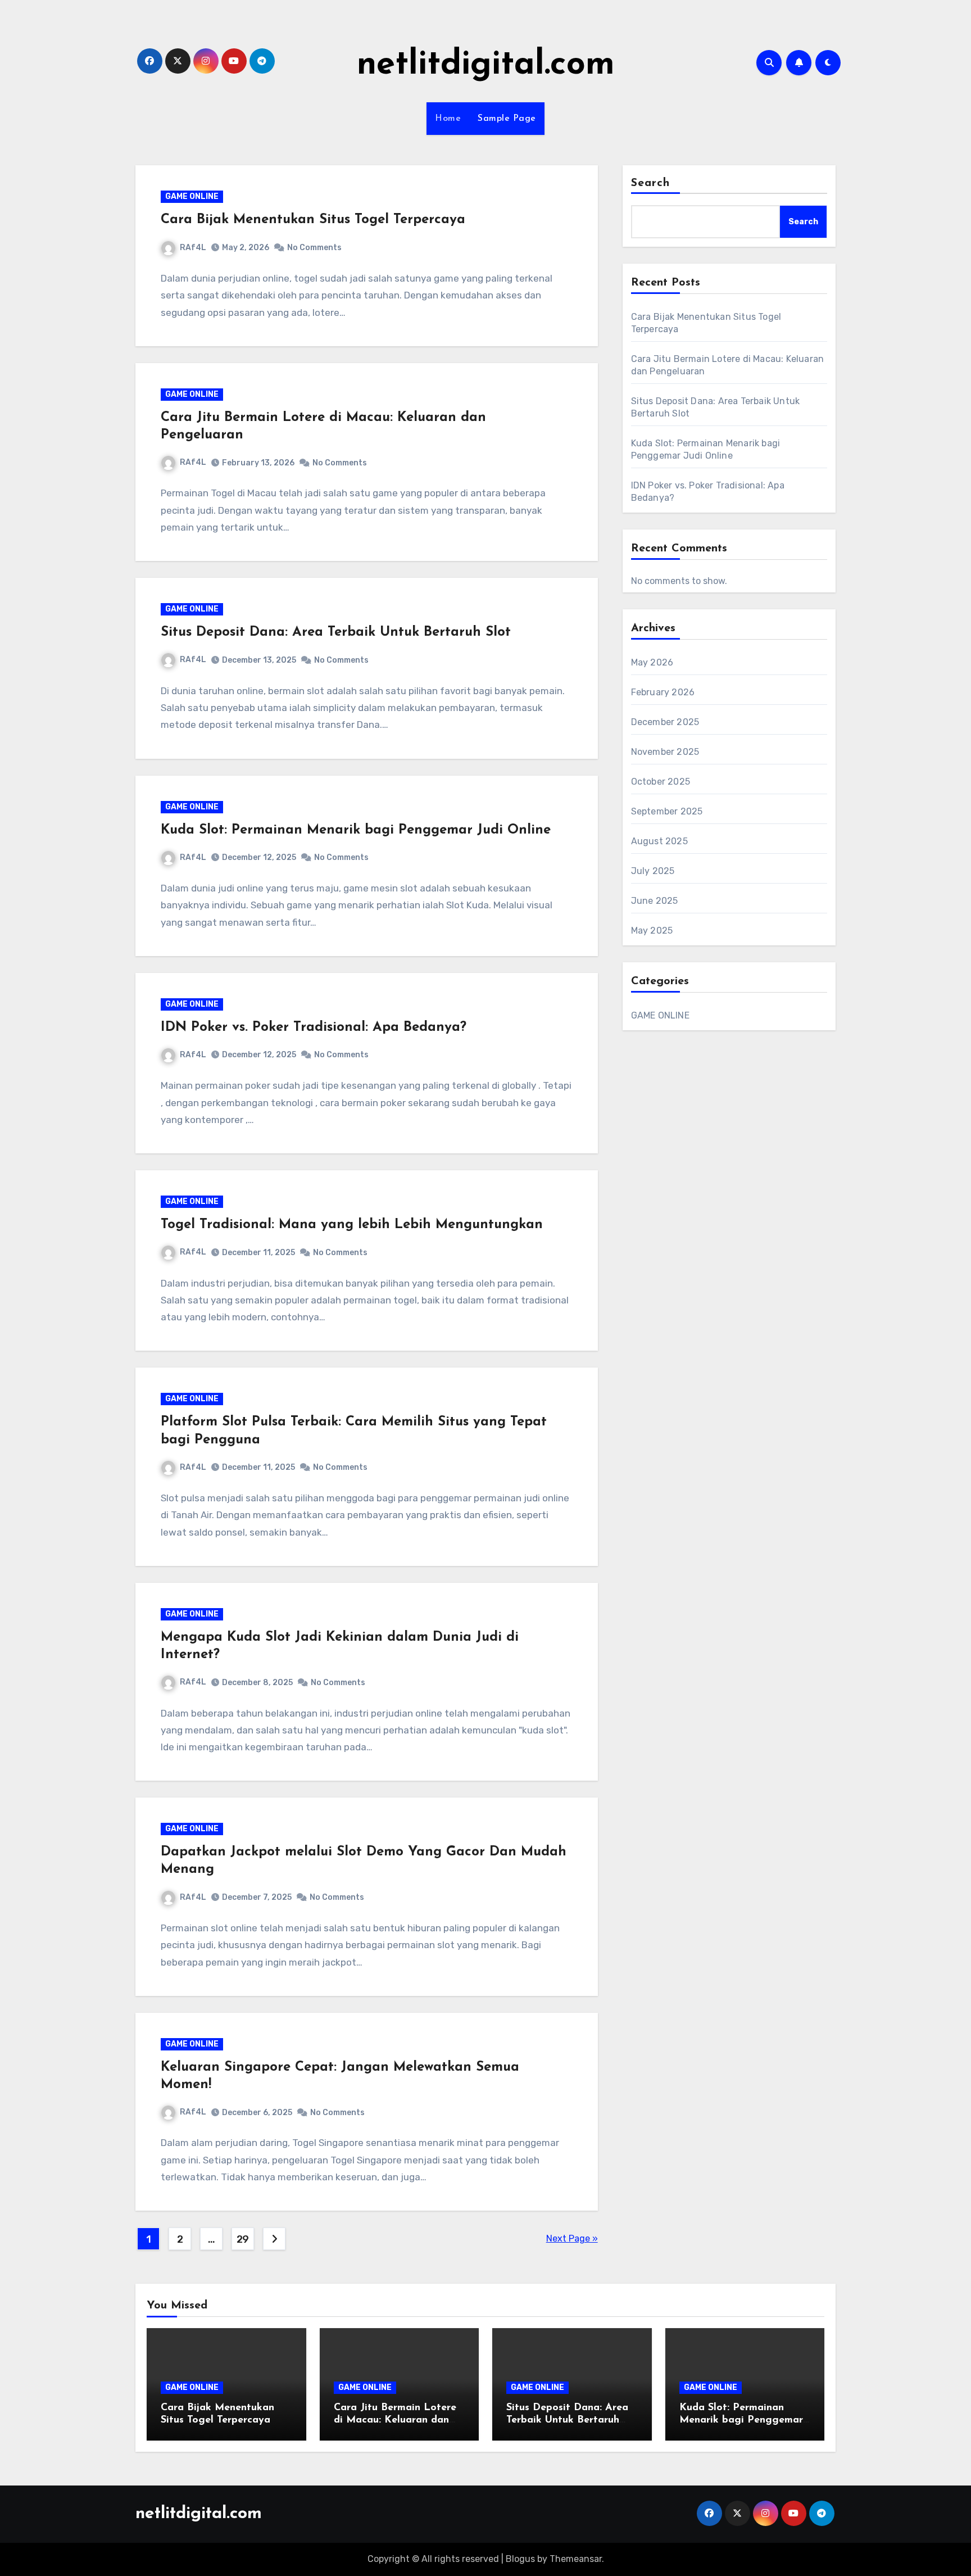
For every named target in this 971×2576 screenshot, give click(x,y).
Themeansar (576, 2559)
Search (651, 183)
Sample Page (507, 119)
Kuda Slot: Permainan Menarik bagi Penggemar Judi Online (356, 830)
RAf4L (193, 248)
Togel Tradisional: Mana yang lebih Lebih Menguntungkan (352, 1225)
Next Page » (572, 2238)
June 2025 (655, 901)
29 (243, 2239)
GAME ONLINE (192, 196)
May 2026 (652, 662)
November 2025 (665, 752)
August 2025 (659, 841)
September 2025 (667, 811)
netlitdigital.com (486, 65)
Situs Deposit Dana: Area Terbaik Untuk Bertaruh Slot (336, 632)
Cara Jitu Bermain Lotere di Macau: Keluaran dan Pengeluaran (395, 2420)
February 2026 (663, 692)
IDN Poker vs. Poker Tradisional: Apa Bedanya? (314, 1027)
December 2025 (665, 722)
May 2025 (652, 931)
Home (448, 119)
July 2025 (653, 871)
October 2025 (661, 782)
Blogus (520, 2559)
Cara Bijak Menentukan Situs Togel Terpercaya (313, 220)
